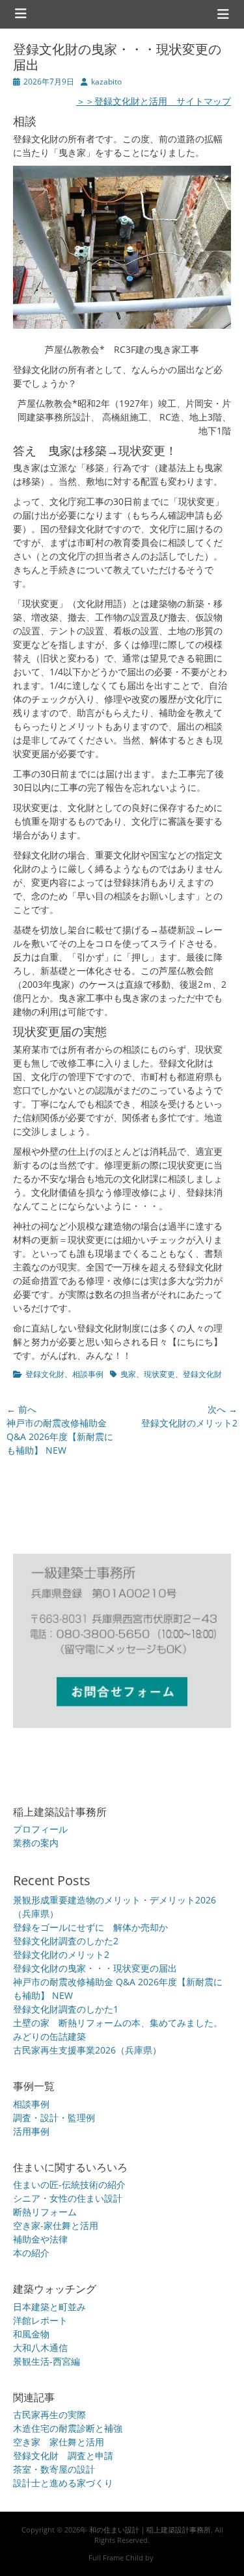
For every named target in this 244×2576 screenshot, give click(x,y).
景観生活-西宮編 (47, 2361)
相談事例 (88, 1374)
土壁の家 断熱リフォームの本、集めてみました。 (118, 2023)
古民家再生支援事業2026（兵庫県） (87, 2050)
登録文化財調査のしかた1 (66, 2009)
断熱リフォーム (45, 2212)
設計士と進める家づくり (63, 2483)
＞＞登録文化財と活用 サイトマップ (154, 101)
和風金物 (31, 2334)
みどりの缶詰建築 (49, 2036)
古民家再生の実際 (49, 2415)
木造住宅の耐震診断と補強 (68, 2428)
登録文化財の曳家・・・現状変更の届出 (95, 1968)
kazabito (106, 82)
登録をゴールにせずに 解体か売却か (90, 1927)
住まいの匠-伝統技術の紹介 (69, 2184)
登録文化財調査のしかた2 (66, 1941)
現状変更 (159, 1374)
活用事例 (31, 2131)
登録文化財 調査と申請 (63, 2455)
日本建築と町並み (49, 2307)
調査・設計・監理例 (54, 2118)
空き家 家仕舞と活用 (59, 2442)
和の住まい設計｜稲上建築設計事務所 (150, 2530)
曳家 (128, 1374)
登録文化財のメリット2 (61, 1954)
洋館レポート (40, 2320)
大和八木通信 (40, 2348)
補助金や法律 (40, 2239)
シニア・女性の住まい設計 (68, 2198)
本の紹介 (31, 2253)
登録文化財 (45, 1374)
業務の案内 (36, 1843)
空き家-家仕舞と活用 (56, 2225)
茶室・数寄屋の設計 (54, 2469)
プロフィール (40, 1829)
